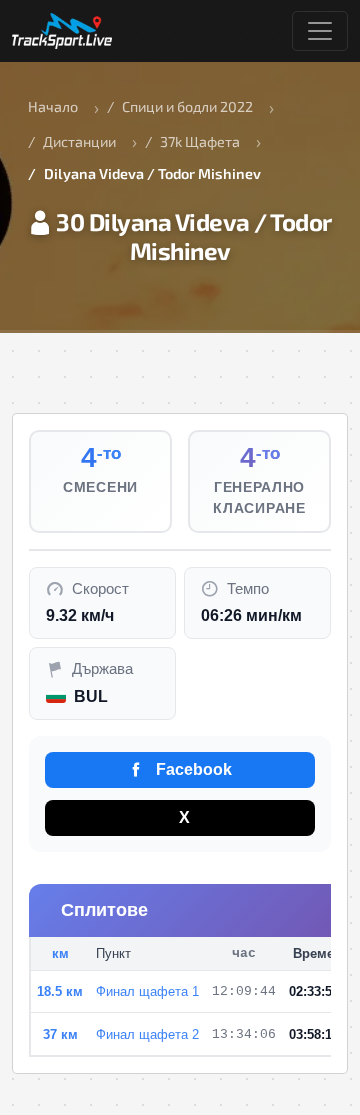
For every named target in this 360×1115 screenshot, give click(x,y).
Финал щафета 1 (147, 991)
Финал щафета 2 (147, 1034)
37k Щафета (200, 141)
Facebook (192, 769)
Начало (53, 106)
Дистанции (79, 141)
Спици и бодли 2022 (187, 106)
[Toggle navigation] (320, 31)
